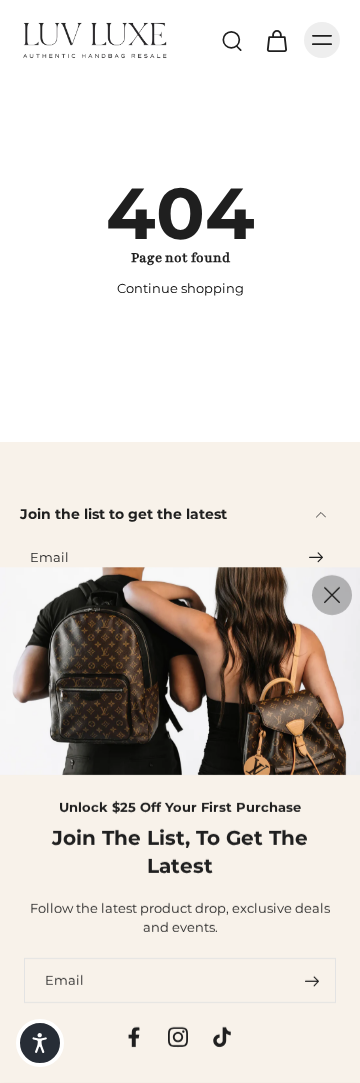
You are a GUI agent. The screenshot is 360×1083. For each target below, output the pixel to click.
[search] (232, 40)
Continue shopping (180, 288)
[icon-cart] (276, 40)
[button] (40, 1043)
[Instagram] (178, 1037)
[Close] (332, 595)
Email (49, 558)
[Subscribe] (316, 558)
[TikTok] (222, 1037)
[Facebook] (134, 1037)
